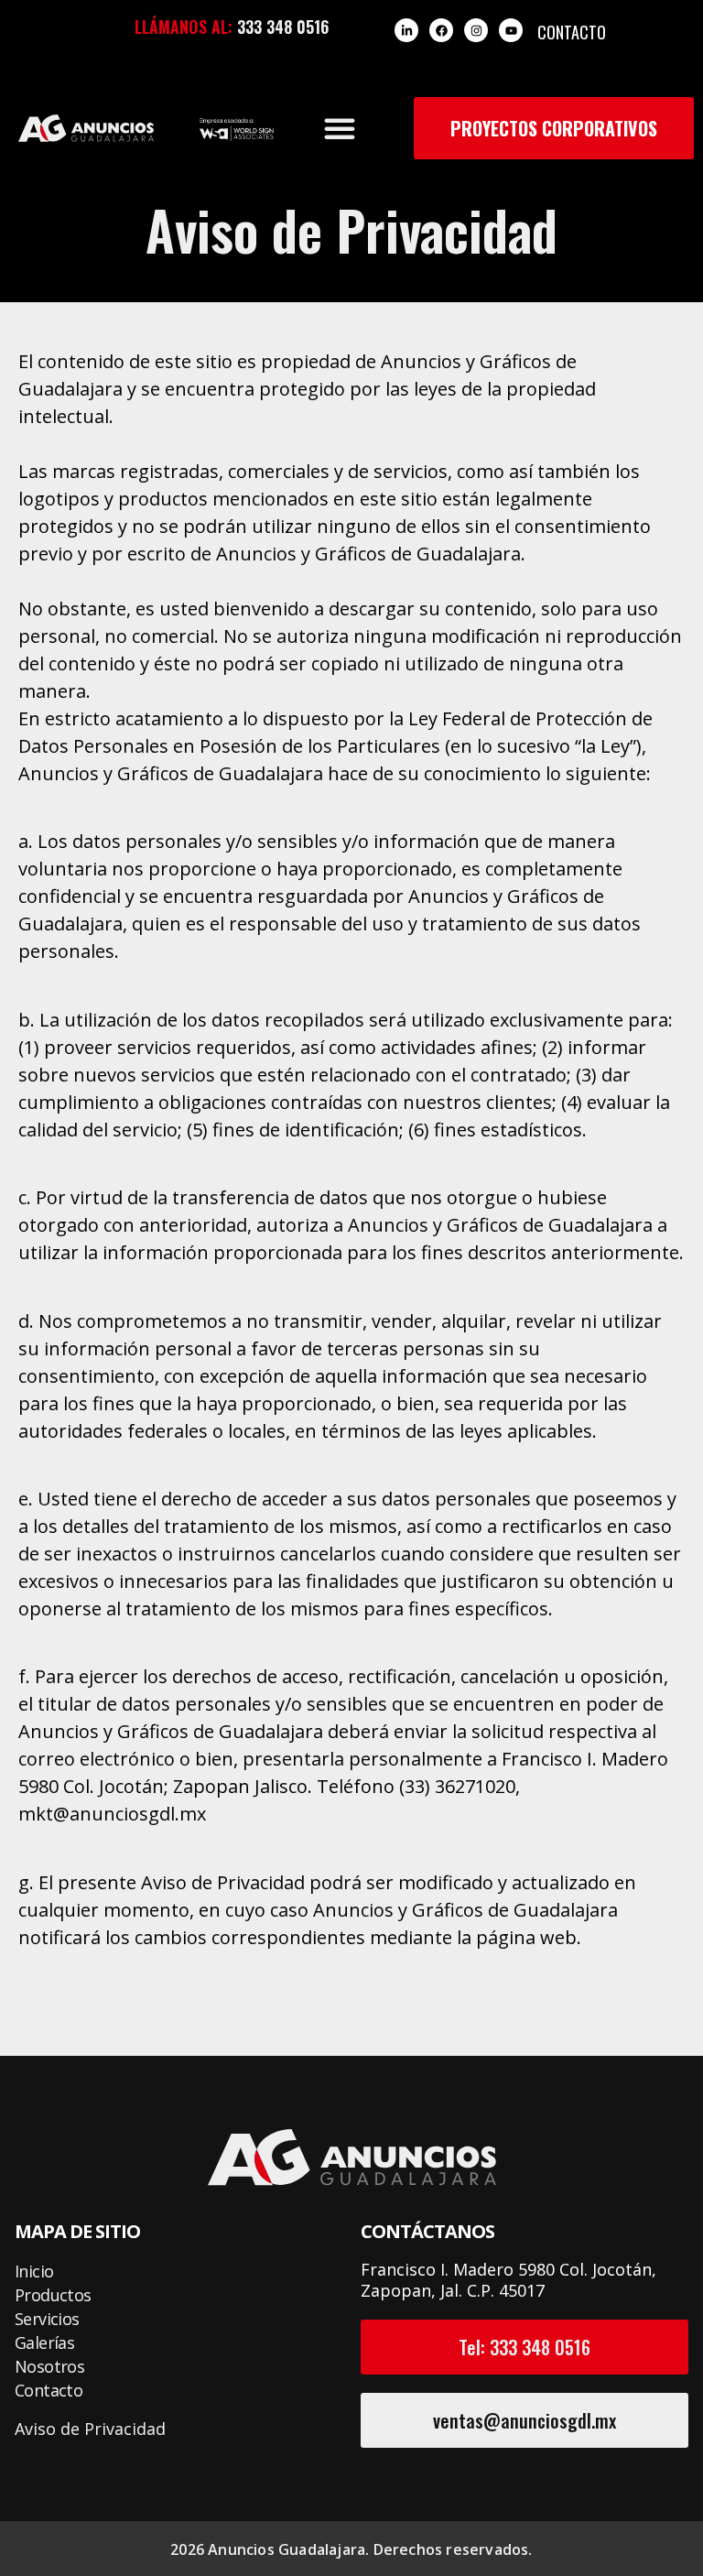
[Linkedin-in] (406, 30)
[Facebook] (441, 30)
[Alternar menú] (340, 128)
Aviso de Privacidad (90, 2429)
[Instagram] (476, 30)
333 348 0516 (283, 27)
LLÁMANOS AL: (184, 27)
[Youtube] (511, 30)
